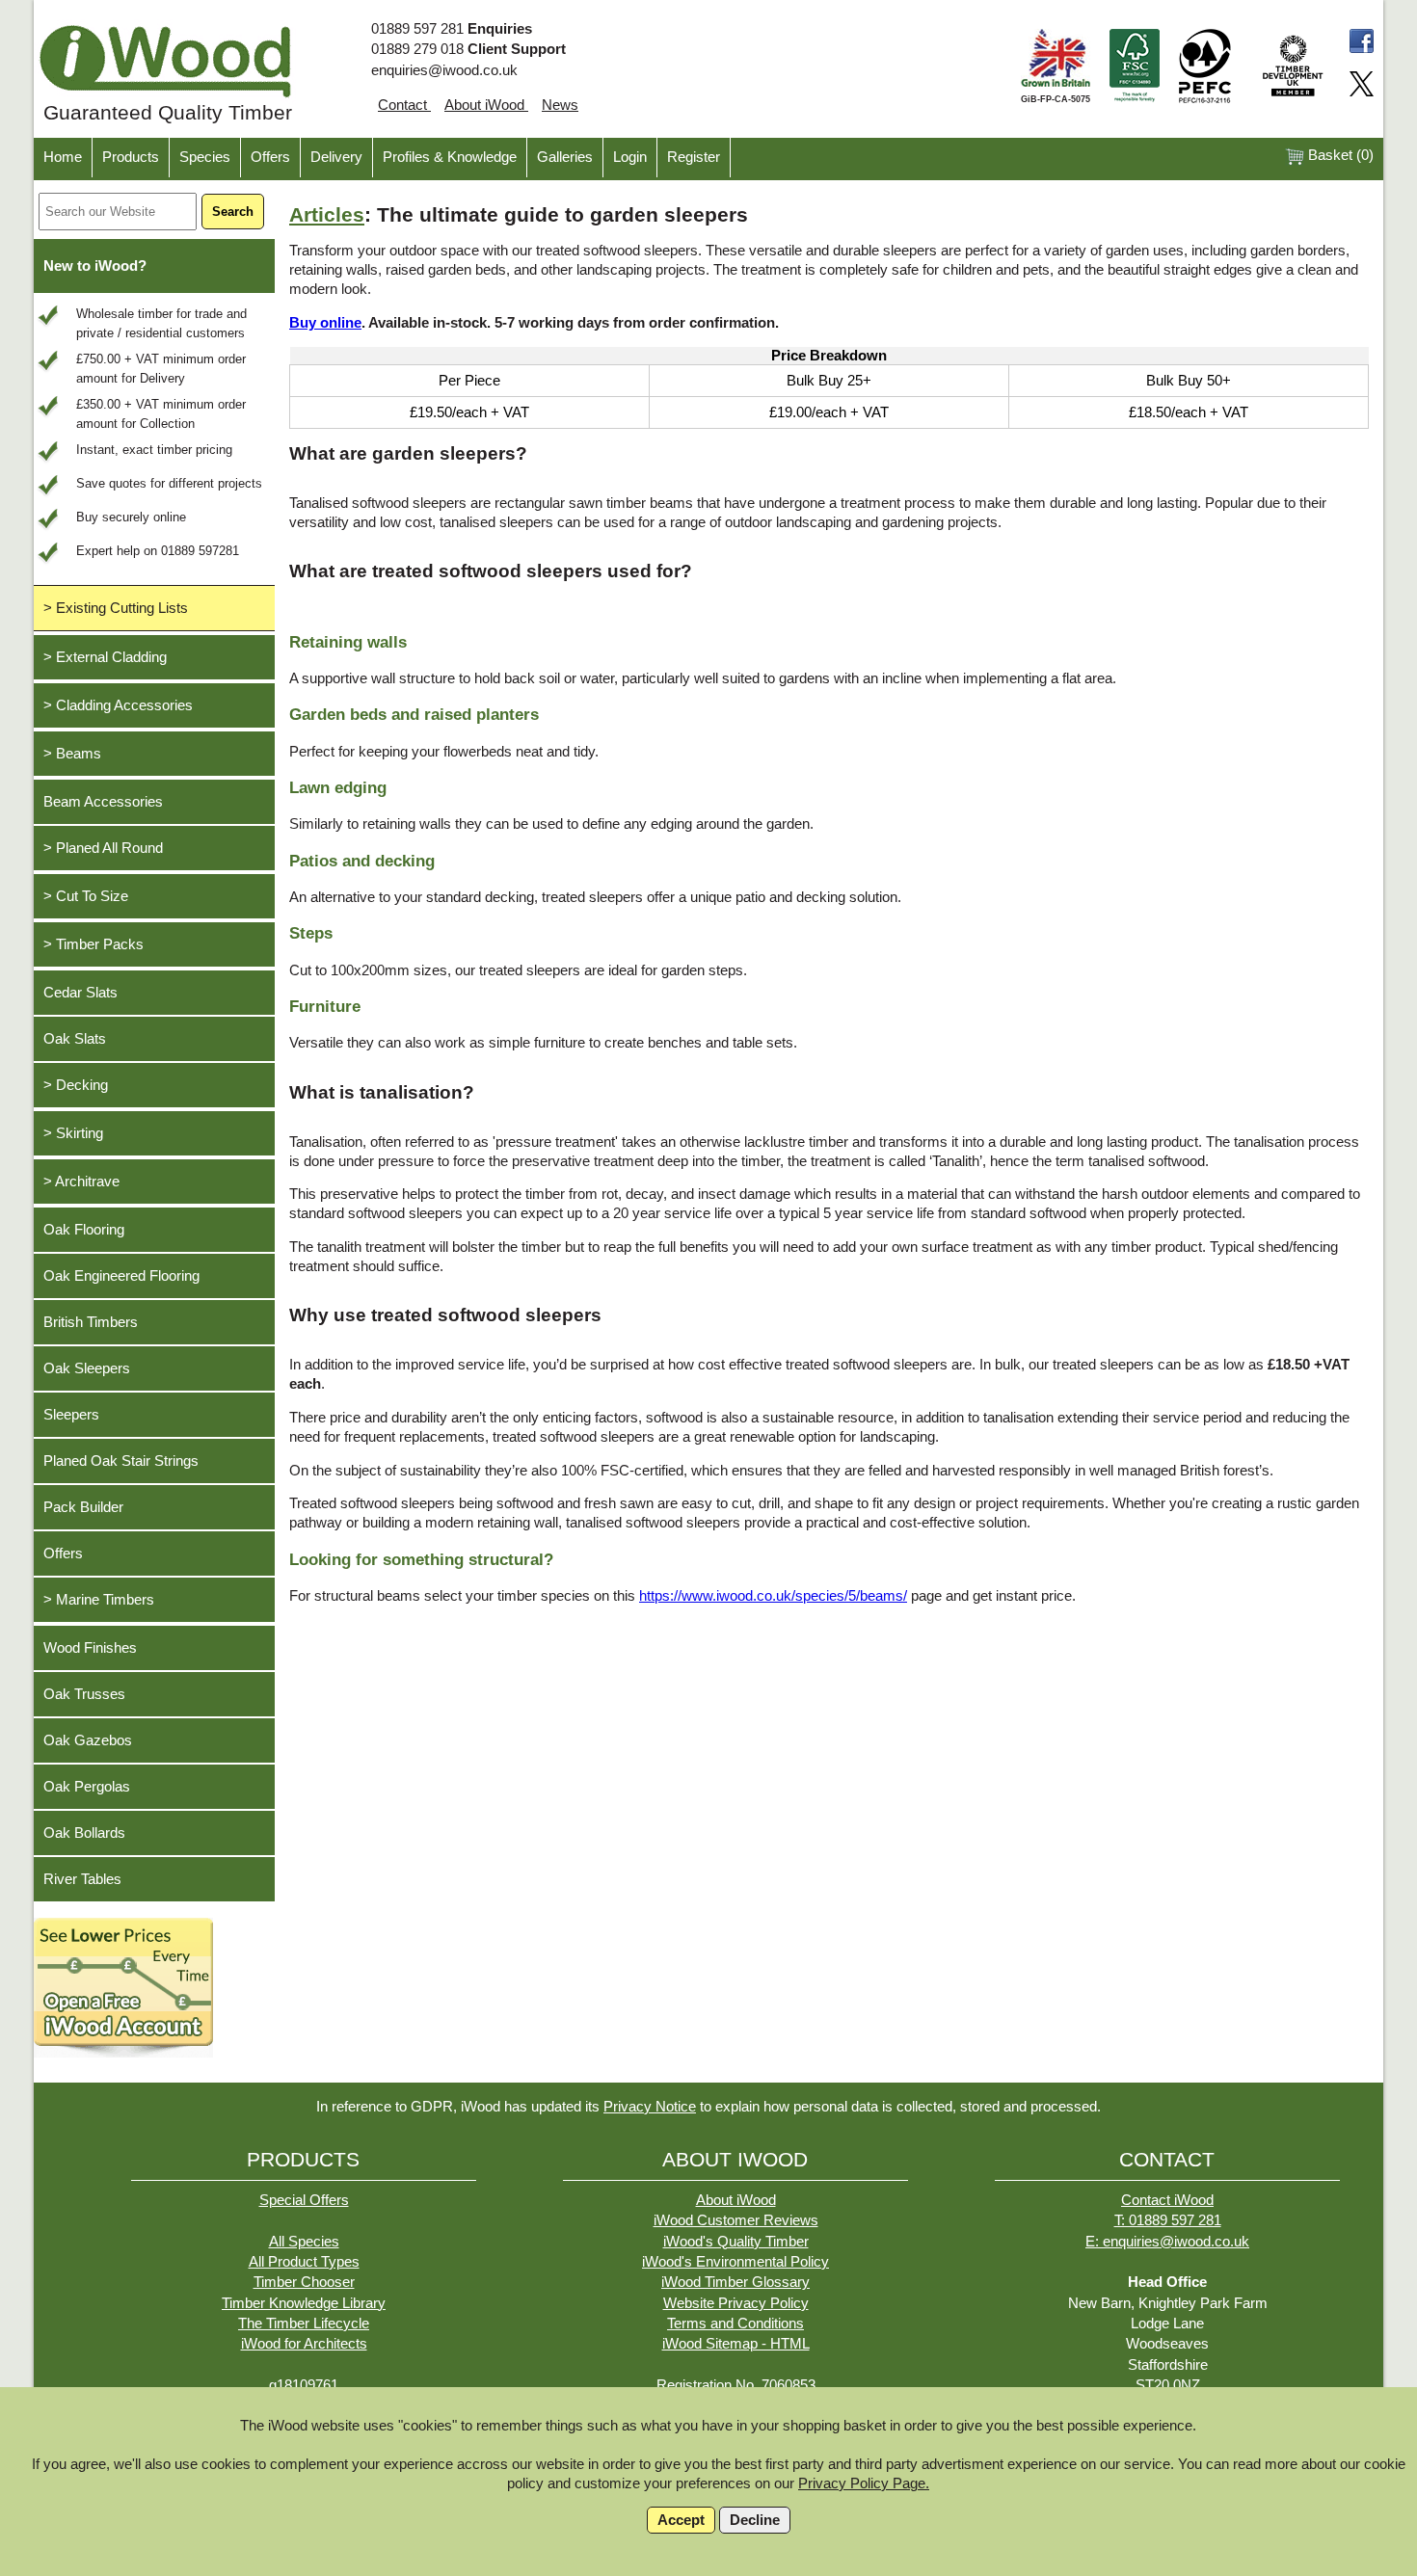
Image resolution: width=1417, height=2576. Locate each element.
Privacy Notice (650, 2107)
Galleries (565, 157)
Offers (270, 157)
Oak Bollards (84, 1833)
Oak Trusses (84, 1694)
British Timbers (91, 1322)
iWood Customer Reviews (736, 2220)
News (560, 105)
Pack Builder (83, 1507)
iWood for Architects (304, 2344)
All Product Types (304, 2262)
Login (630, 157)
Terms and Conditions (735, 2324)
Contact (404, 105)
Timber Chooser (304, 2282)
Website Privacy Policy (736, 2303)
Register (694, 157)
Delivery (336, 157)
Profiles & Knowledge (450, 157)
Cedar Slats (80, 993)
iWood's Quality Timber (736, 2242)
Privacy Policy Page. (864, 2483)
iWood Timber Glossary (735, 2282)
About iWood (486, 105)
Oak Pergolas (87, 1787)
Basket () (1339, 155)
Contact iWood (1167, 2200)
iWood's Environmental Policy (735, 2262)
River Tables (82, 1879)
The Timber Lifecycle (304, 2324)
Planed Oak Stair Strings (121, 1461)
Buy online (325, 323)
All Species (304, 2242)
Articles (327, 215)
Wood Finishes (90, 1648)
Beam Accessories (103, 802)
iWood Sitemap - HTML (736, 2344)
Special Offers (304, 2200)
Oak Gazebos (88, 1740)
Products (131, 157)
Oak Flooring (84, 1230)
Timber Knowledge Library (304, 2303)
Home (63, 157)
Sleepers (71, 1415)
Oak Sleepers (87, 1368)
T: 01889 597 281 (1168, 2220)
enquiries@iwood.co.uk (444, 70)
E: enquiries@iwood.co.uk (1167, 2242)
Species (205, 157)
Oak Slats (75, 1039)
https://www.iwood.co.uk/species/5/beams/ (773, 1596)
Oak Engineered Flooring (121, 1276)
